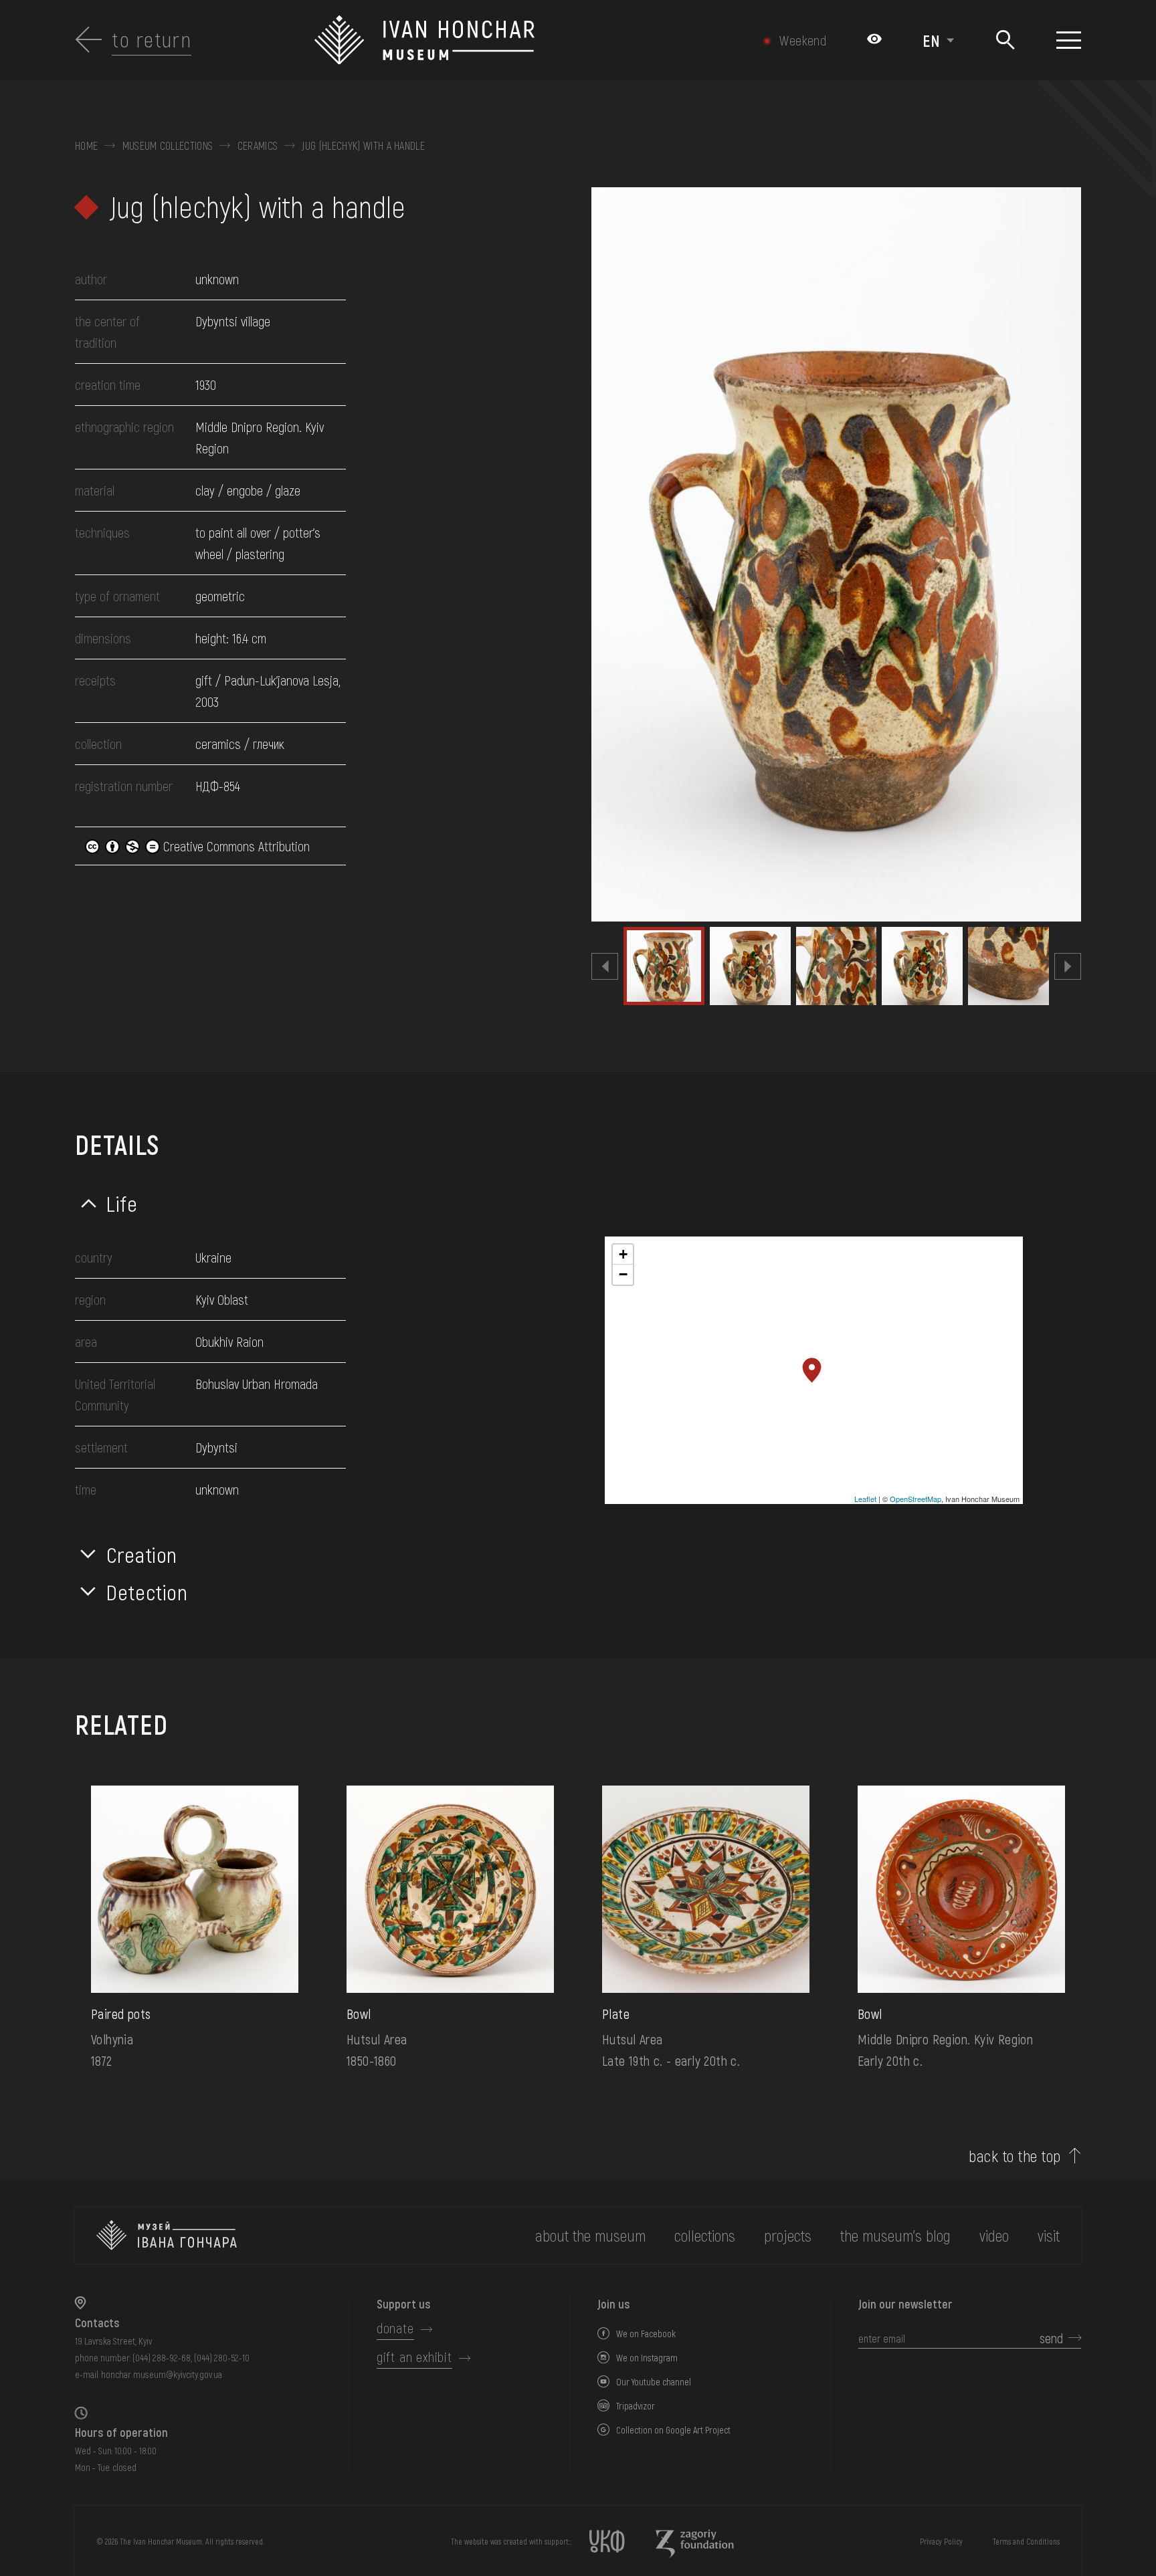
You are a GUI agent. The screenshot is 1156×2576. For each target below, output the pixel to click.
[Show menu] (1069, 40)
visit (1049, 2235)
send (1051, 2338)
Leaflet (865, 1499)
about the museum (590, 2235)
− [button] (623, 1274)
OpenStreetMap (916, 1499)
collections (705, 2235)
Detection (147, 1592)
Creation (142, 1554)
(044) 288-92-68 (162, 2358)
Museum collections (168, 146)
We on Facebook (646, 2334)
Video (994, 2235)
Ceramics (258, 146)
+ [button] (623, 1254)
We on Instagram (647, 2358)
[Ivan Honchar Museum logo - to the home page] (503, 40)
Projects (788, 2235)
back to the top (1015, 2156)
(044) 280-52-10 (222, 2358)
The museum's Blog (895, 2235)
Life (122, 1203)
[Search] (1005, 40)
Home (86, 146)
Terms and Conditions (1026, 2541)
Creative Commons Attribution (235, 846)
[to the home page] (167, 2235)
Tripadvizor (636, 2406)
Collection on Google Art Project (673, 2430)
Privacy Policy (941, 2541)
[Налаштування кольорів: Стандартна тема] (874, 40)
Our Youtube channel (654, 2382)
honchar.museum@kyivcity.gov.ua (162, 2374)
